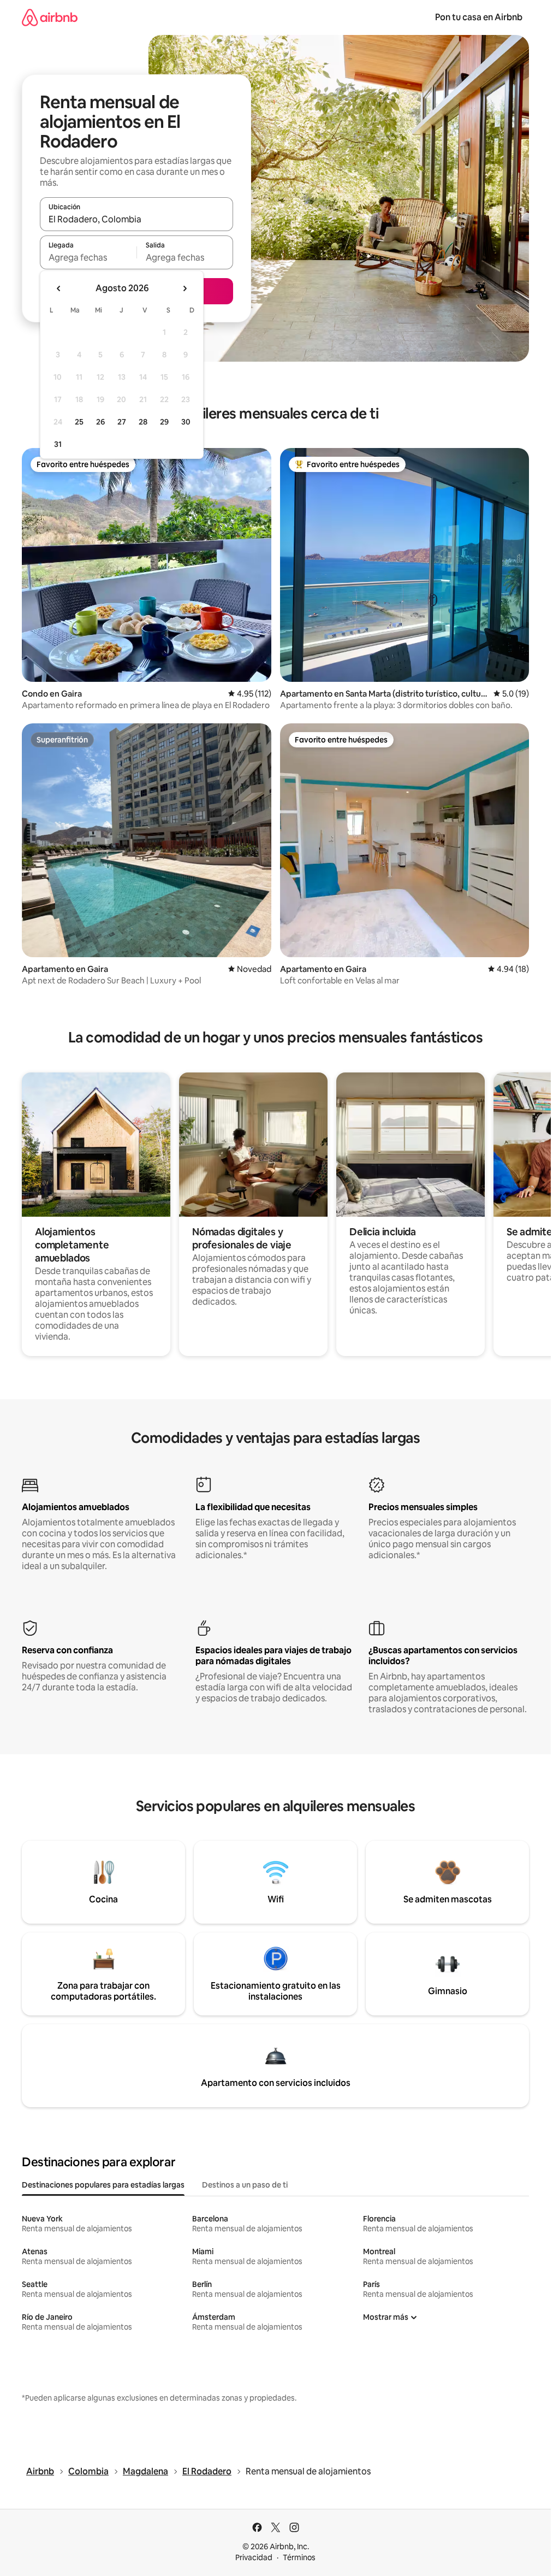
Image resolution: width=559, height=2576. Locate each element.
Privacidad (254, 2557)
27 (122, 422)
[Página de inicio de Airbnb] (50, 17)
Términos (299, 2557)
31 (58, 444)
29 (164, 422)
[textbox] (88, 257)
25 (79, 422)
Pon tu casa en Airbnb (479, 17)
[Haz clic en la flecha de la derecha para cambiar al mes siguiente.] (185, 288)
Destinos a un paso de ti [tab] (245, 2185)
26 (100, 422)
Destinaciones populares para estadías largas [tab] (103, 2185)
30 (186, 422)
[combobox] (136, 219)
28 (143, 422)
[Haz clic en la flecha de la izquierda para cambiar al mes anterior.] (59, 288)
